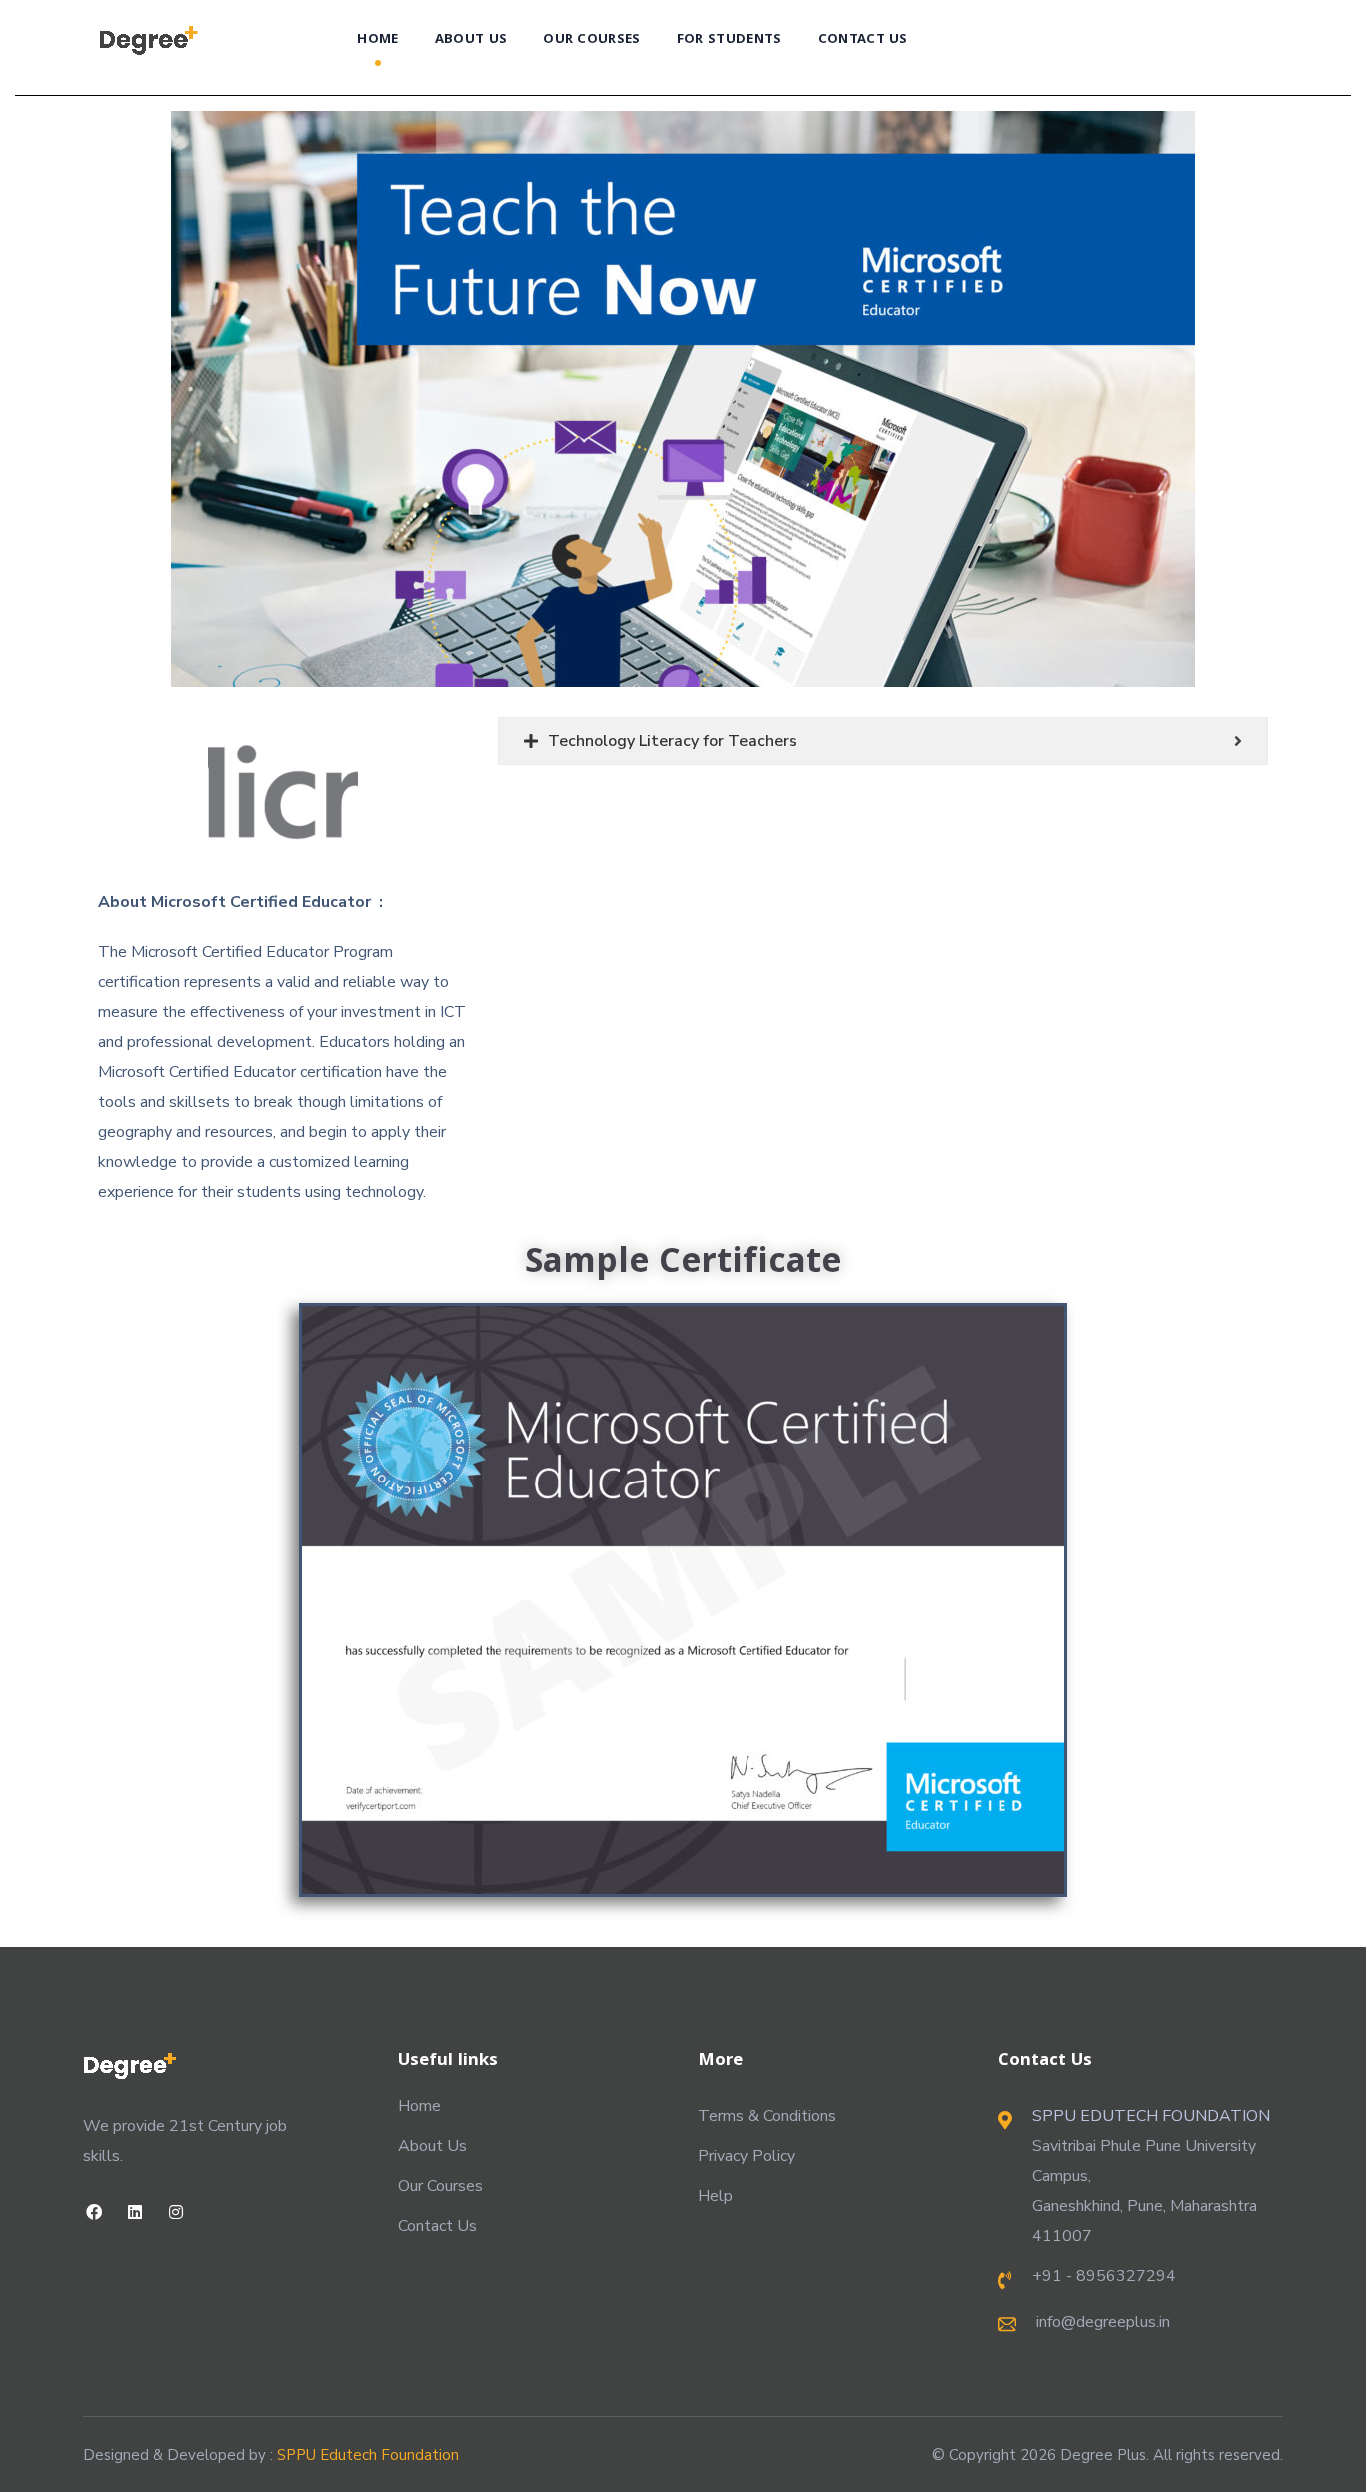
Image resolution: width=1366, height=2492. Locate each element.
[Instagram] (175, 2211)
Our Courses (440, 2186)
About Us (432, 2146)
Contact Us (437, 2226)
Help (715, 2196)
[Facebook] (93, 2211)
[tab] (883, 741)
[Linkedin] (134, 2211)
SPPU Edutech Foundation (368, 2455)
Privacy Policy (746, 2156)
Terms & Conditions (767, 2116)
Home (419, 2106)
